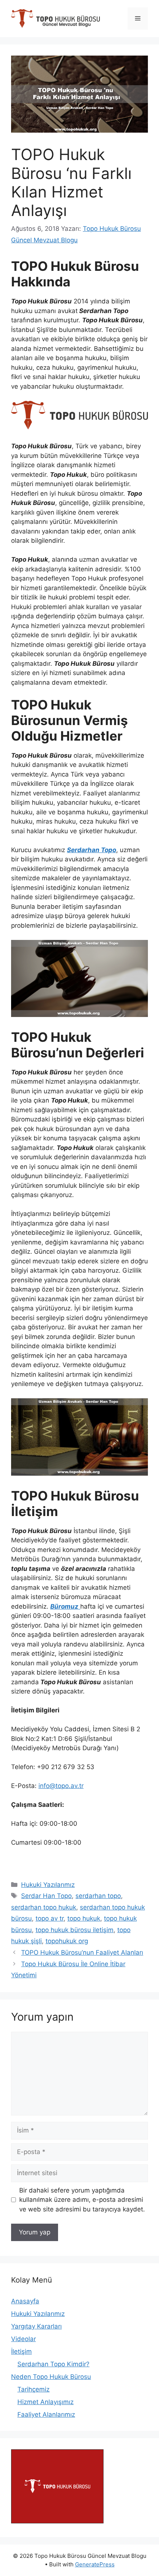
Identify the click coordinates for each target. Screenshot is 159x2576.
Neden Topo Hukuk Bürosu (51, 2377)
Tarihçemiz (33, 2389)
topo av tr (50, 1918)
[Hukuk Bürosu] (57, 2521)
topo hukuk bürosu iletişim (75, 1930)
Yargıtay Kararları (36, 2326)
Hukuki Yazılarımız (48, 1885)
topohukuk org (67, 1941)
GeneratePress (95, 2564)
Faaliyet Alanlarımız (46, 2414)
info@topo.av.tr (61, 1786)
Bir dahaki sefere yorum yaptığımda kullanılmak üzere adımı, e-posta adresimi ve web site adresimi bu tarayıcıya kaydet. (82, 2200)
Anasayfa (25, 2301)
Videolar (23, 2339)
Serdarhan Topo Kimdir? (53, 2364)
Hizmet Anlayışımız (45, 2402)
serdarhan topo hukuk (44, 1907)
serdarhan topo (98, 1896)
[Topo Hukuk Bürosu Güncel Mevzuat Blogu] (55, 18)
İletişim (21, 2351)
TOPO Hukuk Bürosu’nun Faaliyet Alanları (82, 1952)
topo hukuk (84, 1918)
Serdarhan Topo (92, 850)
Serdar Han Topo (46, 1896)
